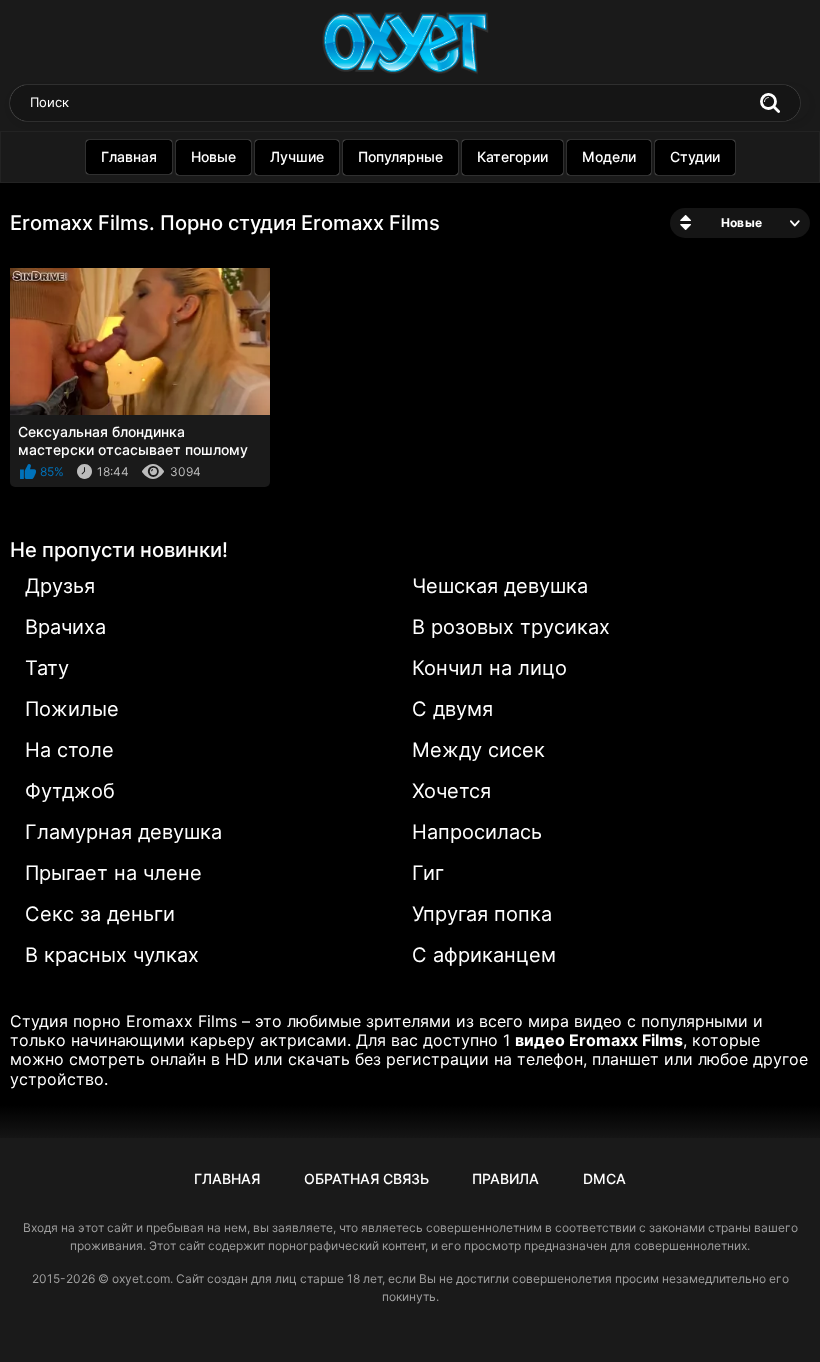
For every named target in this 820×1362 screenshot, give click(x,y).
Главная (129, 156)
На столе (69, 750)
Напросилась (477, 832)
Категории (512, 156)
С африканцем (484, 955)
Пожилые (72, 709)
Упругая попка (482, 914)
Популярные (400, 156)
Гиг (428, 873)
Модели (609, 156)
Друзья (60, 586)
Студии (695, 156)
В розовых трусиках (511, 627)
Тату (47, 668)
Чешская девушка (500, 586)
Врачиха (65, 627)
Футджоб (70, 791)
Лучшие (297, 156)
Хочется (451, 791)
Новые (213, 156)
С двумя (452, 709)
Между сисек (478, 750)
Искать (770, 103)
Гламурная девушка (123, 832)
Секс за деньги (100, 914)
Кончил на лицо (489, 668)
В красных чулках (112, 955)
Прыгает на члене (113, 873)
